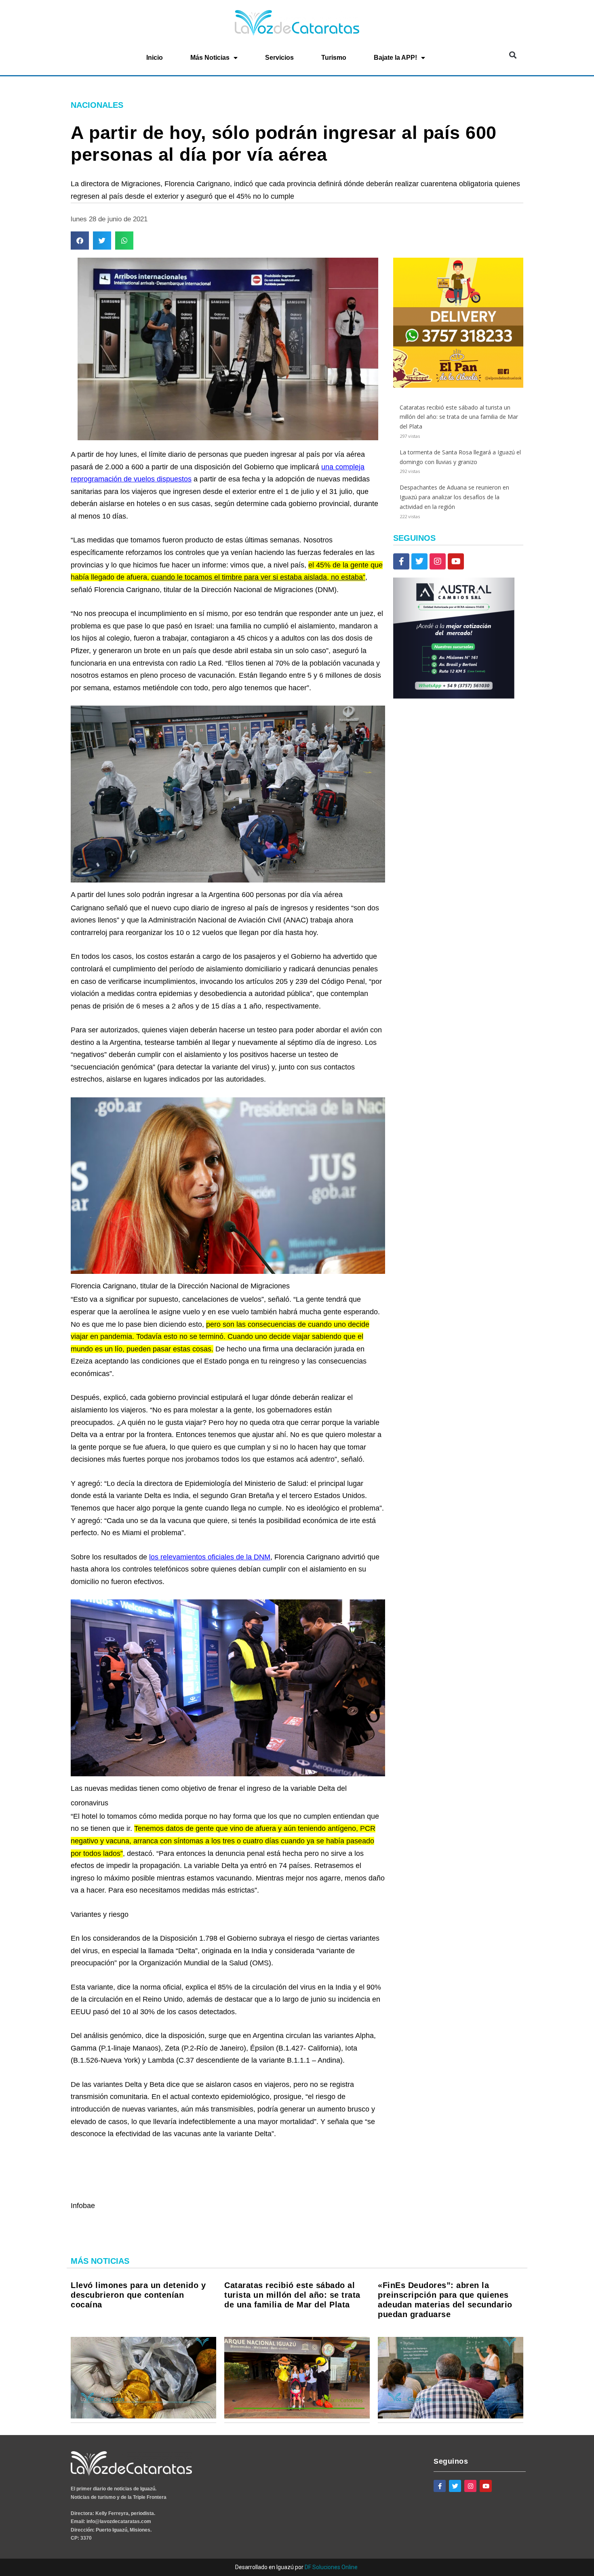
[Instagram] (438, 561)
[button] (513, 55)
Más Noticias (210, 58)
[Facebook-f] (401, 561)
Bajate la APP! (395, 58)
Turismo (334, 58)
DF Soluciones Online (331, 2567)
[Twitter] (419, 561)
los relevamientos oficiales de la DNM (210, 1557)
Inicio (155, 58)
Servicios (279, 58)
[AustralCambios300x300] (454, 697)
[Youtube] (456, 561)
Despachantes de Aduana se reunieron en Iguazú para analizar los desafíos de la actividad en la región (454, 497)
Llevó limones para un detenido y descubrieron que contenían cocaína (138, 2295)
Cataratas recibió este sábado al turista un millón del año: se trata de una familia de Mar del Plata (459, 417)
